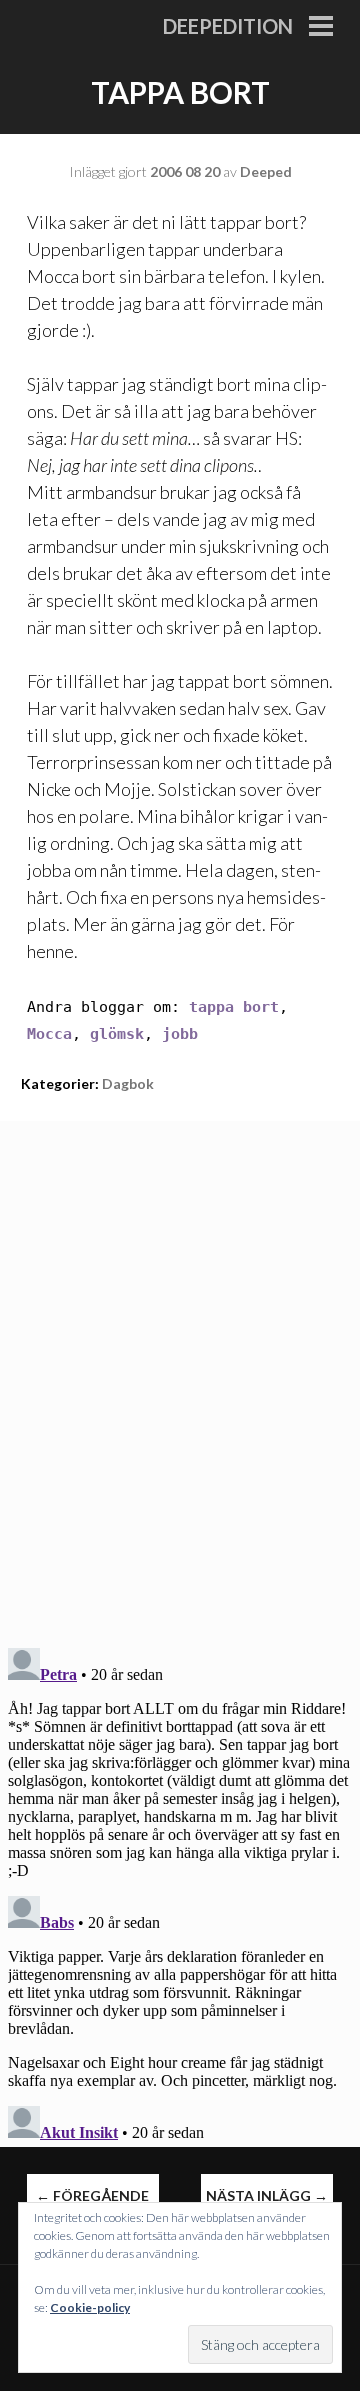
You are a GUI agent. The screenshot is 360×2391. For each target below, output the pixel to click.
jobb (180, 1034)
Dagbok (128, 1083)
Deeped (266, 171)
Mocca (49, 1034)
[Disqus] (180, 1371)
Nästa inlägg (267, 2195)
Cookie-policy (90, 2307)
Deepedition (228, 26)
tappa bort (234, 1007)
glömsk (117, 1034)
